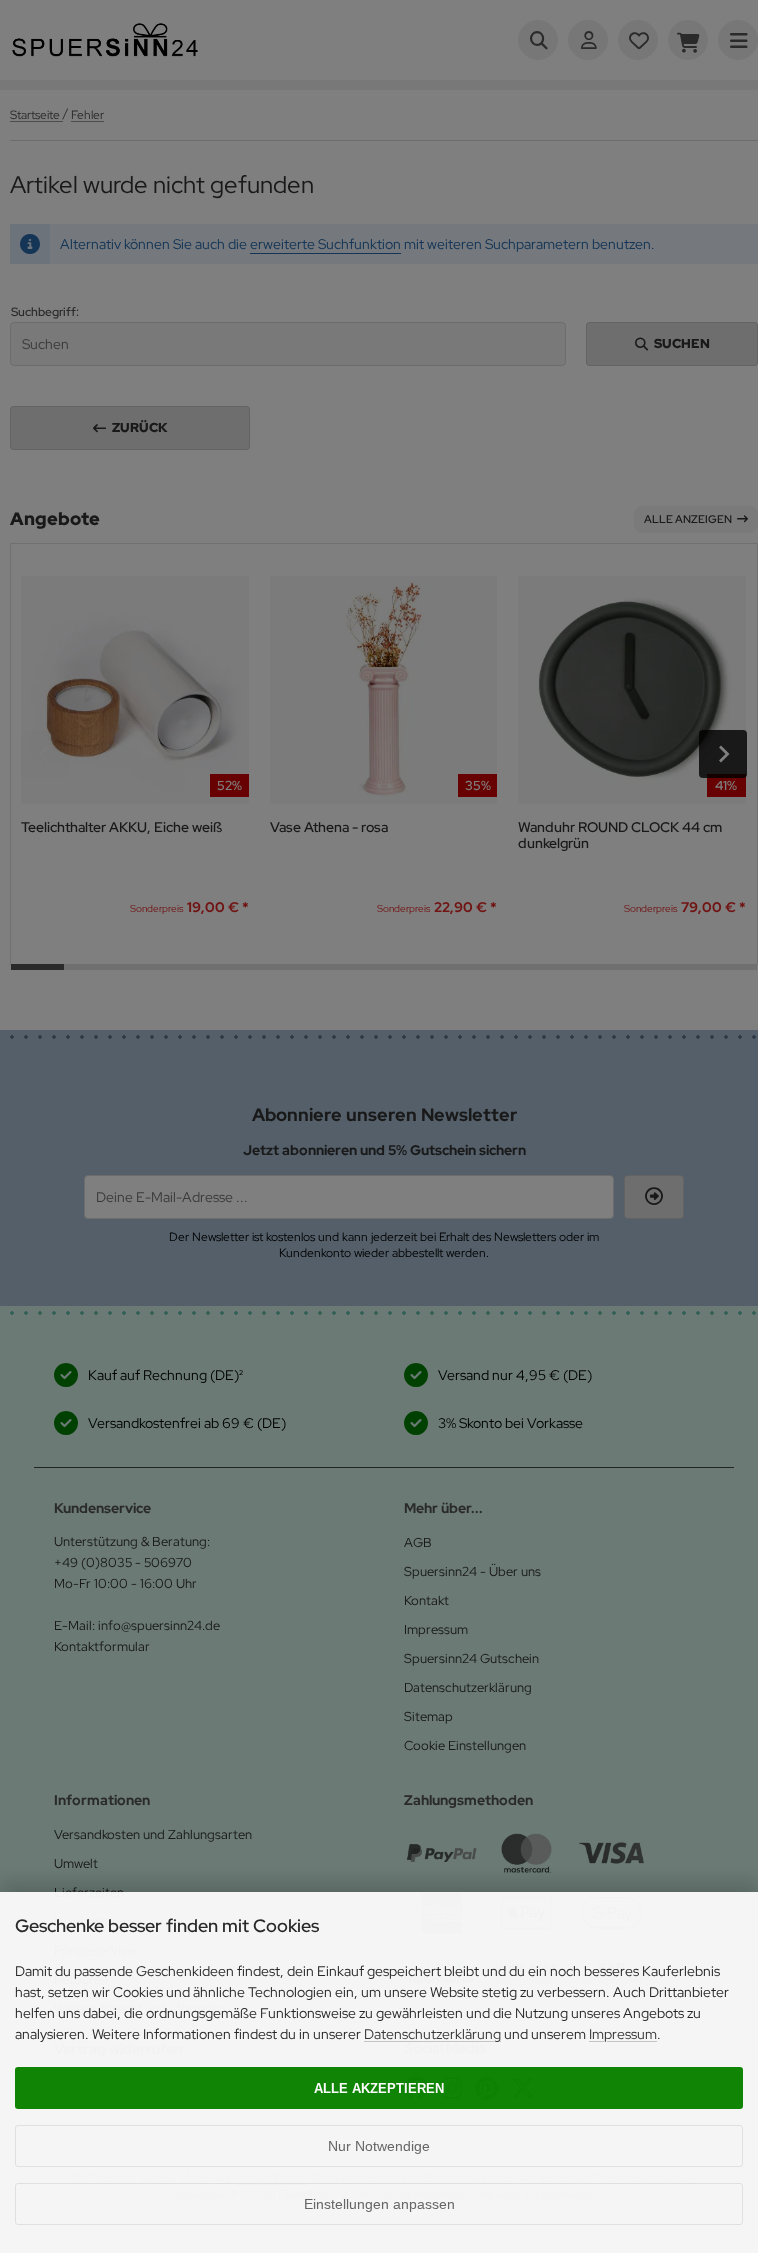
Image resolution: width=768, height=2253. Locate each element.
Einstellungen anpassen (379, 2204)
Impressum (623, 2034)
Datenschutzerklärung (432, 2034)
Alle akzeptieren (379, 2088)
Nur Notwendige (379, 2146)
